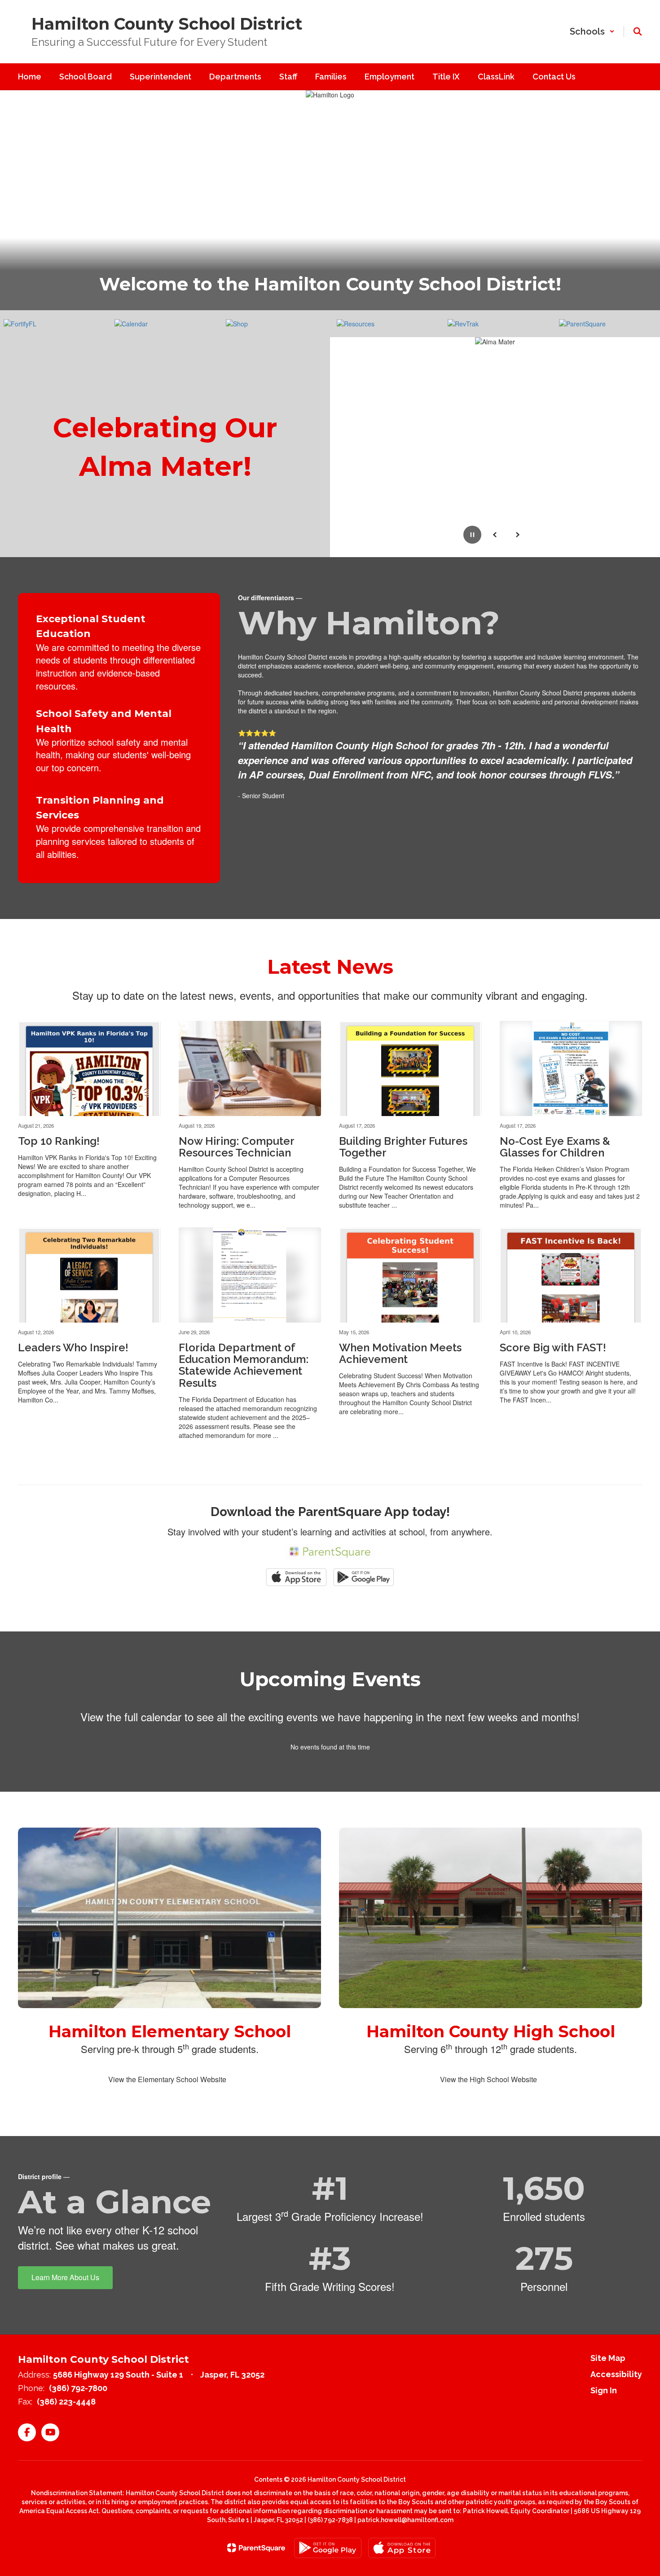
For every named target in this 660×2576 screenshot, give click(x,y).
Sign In (604, 2390)
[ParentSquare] (256, 2548)
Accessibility (616, 2374)
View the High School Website (488, 2079)
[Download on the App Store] (402, 2548)
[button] (592, 31)
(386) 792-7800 (78, 2388)
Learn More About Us (65, 2277)
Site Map (608, 2358)
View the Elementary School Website (167, 2079)
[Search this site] (638, 31)
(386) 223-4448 (66, 2402)
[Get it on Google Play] (328, 2548)
